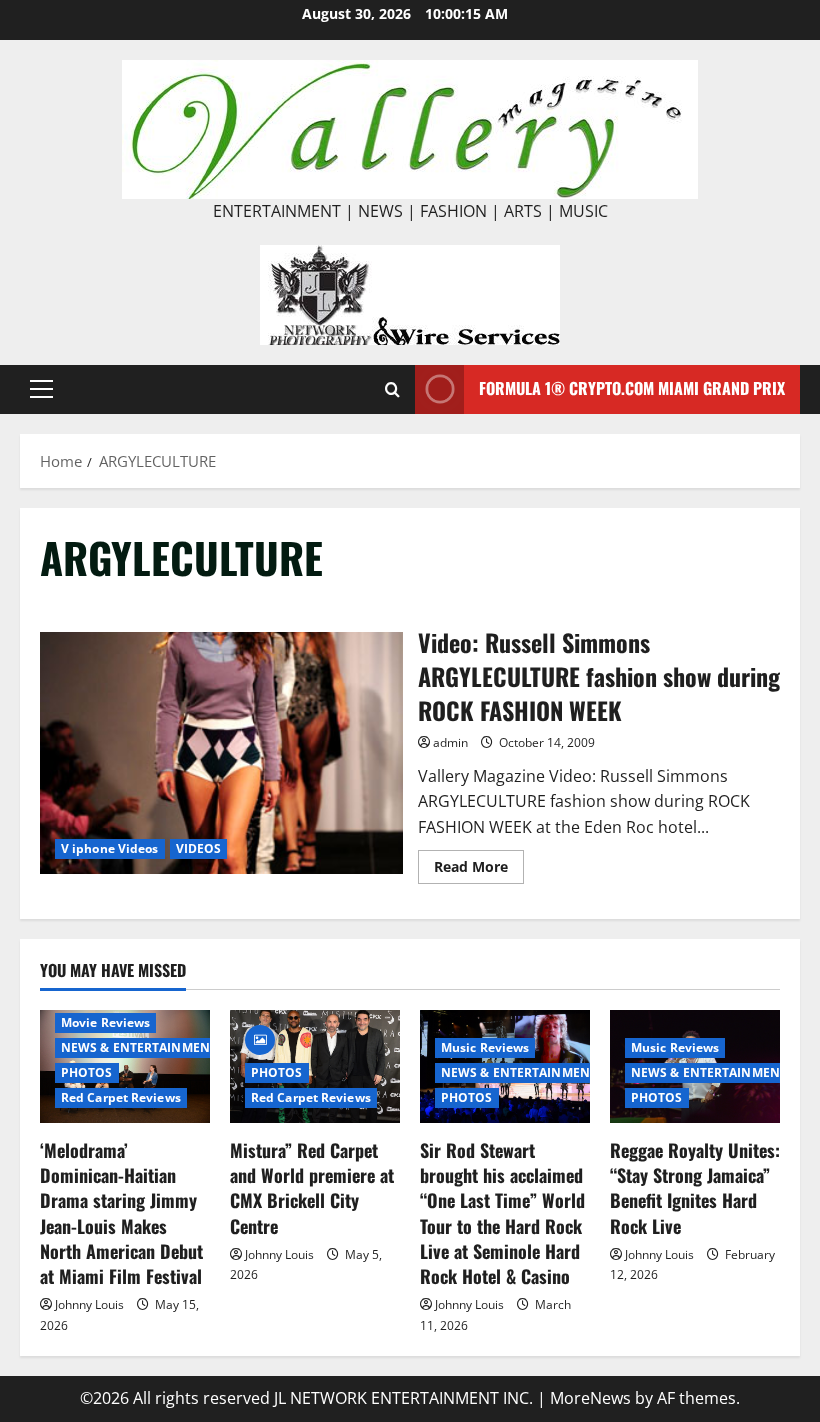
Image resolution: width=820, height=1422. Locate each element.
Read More (479, 870)
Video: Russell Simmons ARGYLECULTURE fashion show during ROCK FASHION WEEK (221, 753)
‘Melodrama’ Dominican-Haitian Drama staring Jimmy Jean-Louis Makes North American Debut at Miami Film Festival (121, 1213)
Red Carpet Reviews (121, 1097)
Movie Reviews (105, 1022)
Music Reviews (485, 1047)
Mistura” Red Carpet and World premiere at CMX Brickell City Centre (312, 1188)
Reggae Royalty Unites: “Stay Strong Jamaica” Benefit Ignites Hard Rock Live (695, 1188)
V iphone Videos (110, 848)
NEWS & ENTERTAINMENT (139, 1047)
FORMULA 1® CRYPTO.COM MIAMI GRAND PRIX (632, 388)
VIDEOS (199, 848)
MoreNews (590, 1398)
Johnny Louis (89, 1304)
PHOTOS (87, 1072)
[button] (41, 389)
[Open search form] (392, 389)
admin (450, 742)
